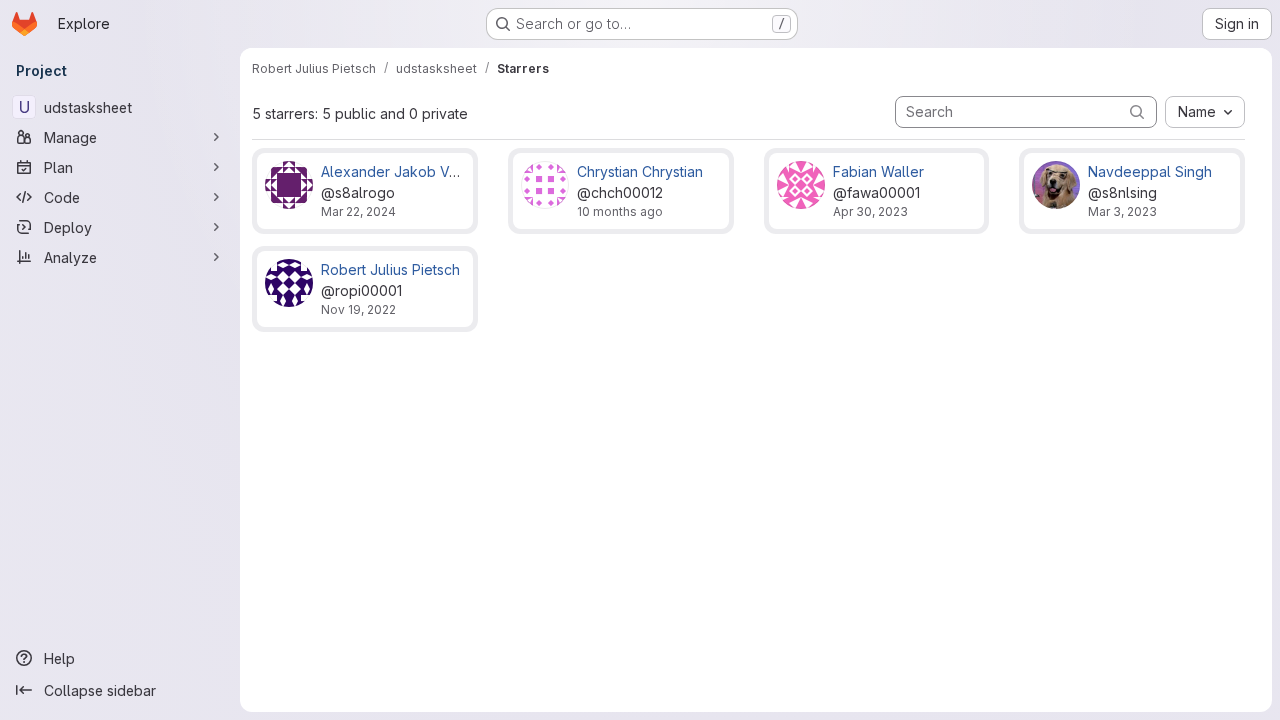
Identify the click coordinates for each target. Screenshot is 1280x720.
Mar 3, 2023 (1122, 211)
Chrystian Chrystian (640, 171)
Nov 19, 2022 (358, 309)
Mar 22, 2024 (358, 211)
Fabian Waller (878, 171)
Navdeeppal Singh (1150, 171)
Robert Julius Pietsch (390, 269)
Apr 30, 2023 (870, 211)
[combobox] (1205, 112)
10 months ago (620, 211)
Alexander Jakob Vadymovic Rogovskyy (456, 171)
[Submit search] (1137, 111)
